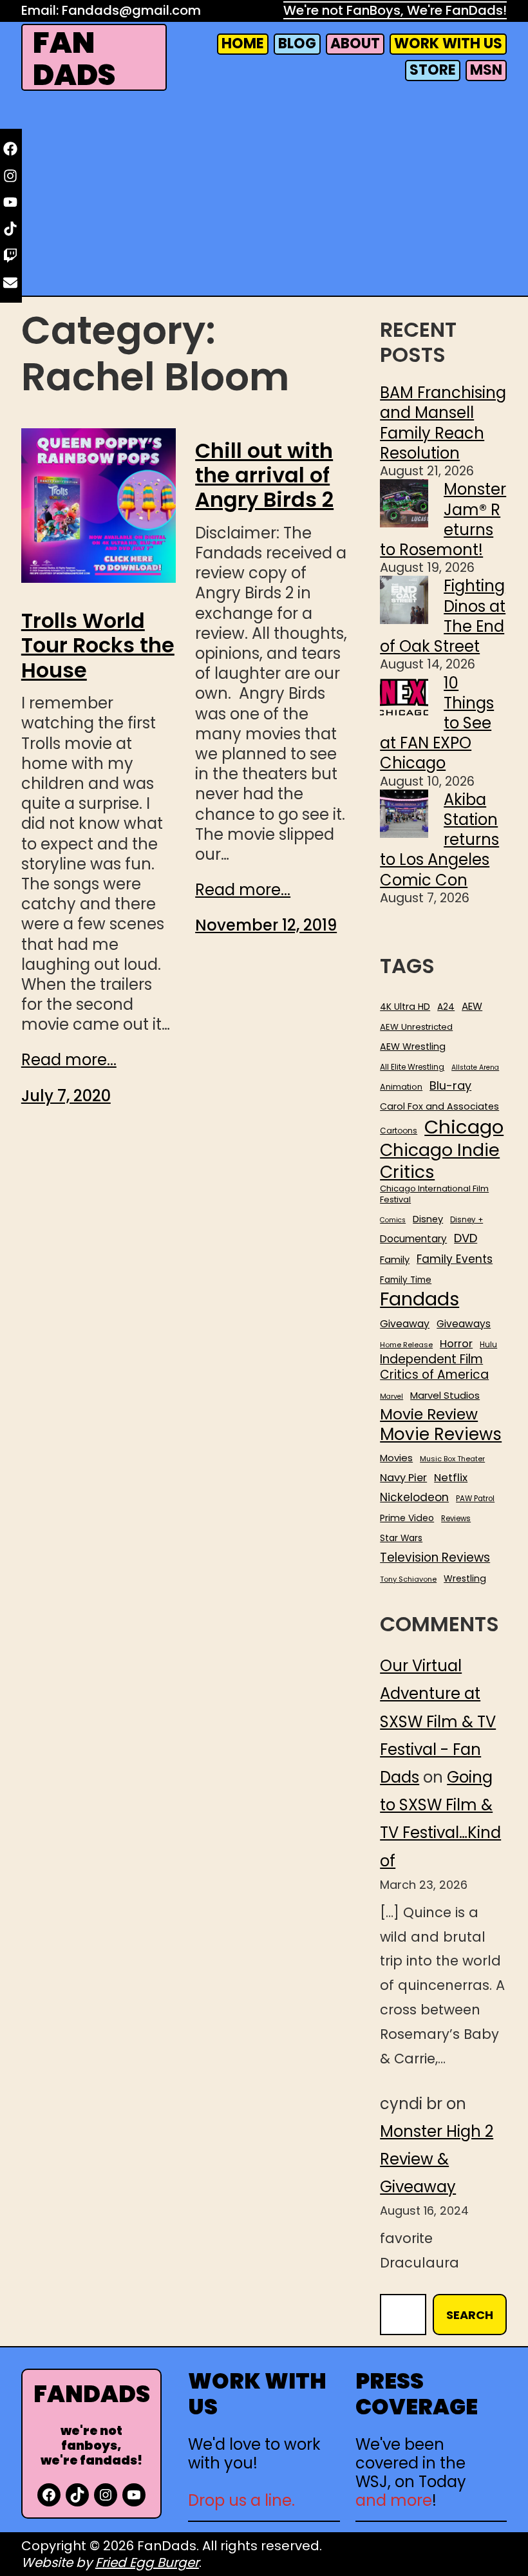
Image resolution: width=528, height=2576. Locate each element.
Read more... (69, 1060)
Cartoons (399, 1131)
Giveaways (464, 1324)
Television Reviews (435, 1558)
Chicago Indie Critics (440, 1161)
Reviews (456, 1519)
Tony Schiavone (408, 1579)
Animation (401, 1087)
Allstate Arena (475, 1068)
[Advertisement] (264, 196)
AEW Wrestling (413, 1046)
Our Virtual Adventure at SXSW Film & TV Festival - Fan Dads (438, 1721)
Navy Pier (403, 1478)
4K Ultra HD (405, 1007)
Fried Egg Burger (147, 2562)
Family (395, 1260)
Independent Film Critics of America (434, 1367)
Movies (396, 1458)
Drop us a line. (241, 2500)
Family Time (406, 1280)
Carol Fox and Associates (439, 1106)
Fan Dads (74, 59)
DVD (466, 1238)
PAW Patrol (475, 1499)
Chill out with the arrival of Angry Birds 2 (264, 476)
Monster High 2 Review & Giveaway (437, 2159)
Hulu (488, 1345)
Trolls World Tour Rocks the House (98, 646)
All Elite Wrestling (412, 1067)
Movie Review (429, 1414)
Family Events (455, 1259)
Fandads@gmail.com (131, 10)
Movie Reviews (441, 1435)
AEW (472, 1007)
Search (470, 2315)
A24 (446, 1007)
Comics (393, 1220)
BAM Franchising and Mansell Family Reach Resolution (443, 423)
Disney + (467, 1220)
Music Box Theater (452, 1459)
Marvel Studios (445, 1395)
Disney (428, 1219)
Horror (456, 1344)
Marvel (391, 1397)
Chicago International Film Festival (434, 1195)
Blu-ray (450, 1085)
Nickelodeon (414, 1497)
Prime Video (407, 1518)
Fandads (420, 1300)
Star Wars (401, 1539)
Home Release (406, 1345)
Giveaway (405, 1324)
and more (394, 2500)
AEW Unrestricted (416, 1027)
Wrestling (465, 1578)
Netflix (451, 1478)
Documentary (413, 1239)
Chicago (464, 1127)
